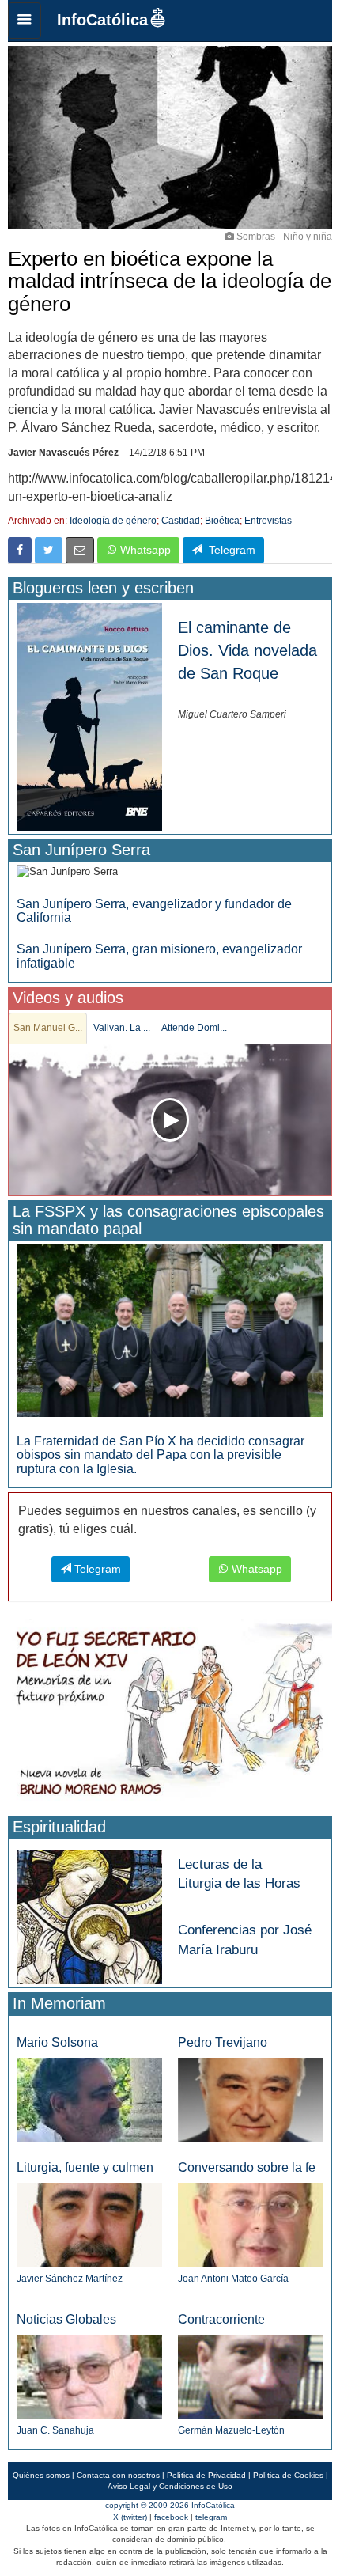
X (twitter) (130, 2517)
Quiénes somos (41, 2475)
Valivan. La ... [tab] (122, 1028)
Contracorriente (221, 2319)
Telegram (229, 550)
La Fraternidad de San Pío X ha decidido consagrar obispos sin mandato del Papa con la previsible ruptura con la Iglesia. (161, 1455)
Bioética (222, 521)
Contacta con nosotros (118, 2475)
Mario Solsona (57, 2042)
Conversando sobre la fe (247, 2167)
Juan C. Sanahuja (55, 2430)
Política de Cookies (288, 2475)
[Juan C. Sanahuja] (89, 2376)
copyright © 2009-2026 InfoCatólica (170, 2505)
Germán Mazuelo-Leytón (231, 2430)
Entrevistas (268, 521)
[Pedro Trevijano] (251, 2099)
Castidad (181, 521)
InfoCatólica (102, 20)
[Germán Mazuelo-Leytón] (251, 2376)
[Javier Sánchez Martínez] (89, 2224)
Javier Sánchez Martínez (70, 2279)
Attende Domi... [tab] (194, 1028)
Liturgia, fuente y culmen (85, 2167)
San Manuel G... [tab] (48, 1028)
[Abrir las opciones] (25, 21)
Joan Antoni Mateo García (233, 2279)
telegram (211, 2517)
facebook (171, 2517)
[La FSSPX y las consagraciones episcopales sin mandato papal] (170, 1330)
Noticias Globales (66, 2319)
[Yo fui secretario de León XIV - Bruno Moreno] (170, 1714)
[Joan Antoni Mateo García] (251, 2224)
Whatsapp (144, 550)
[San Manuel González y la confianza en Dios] (170, 1120)
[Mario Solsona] (89, 2099)
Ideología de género (113, 521)
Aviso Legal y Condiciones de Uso (170, 2486)
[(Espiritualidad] (89, 1912)
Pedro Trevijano (223, 2042)
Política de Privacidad (206, 2475)
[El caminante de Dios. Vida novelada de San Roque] (89, 716)
